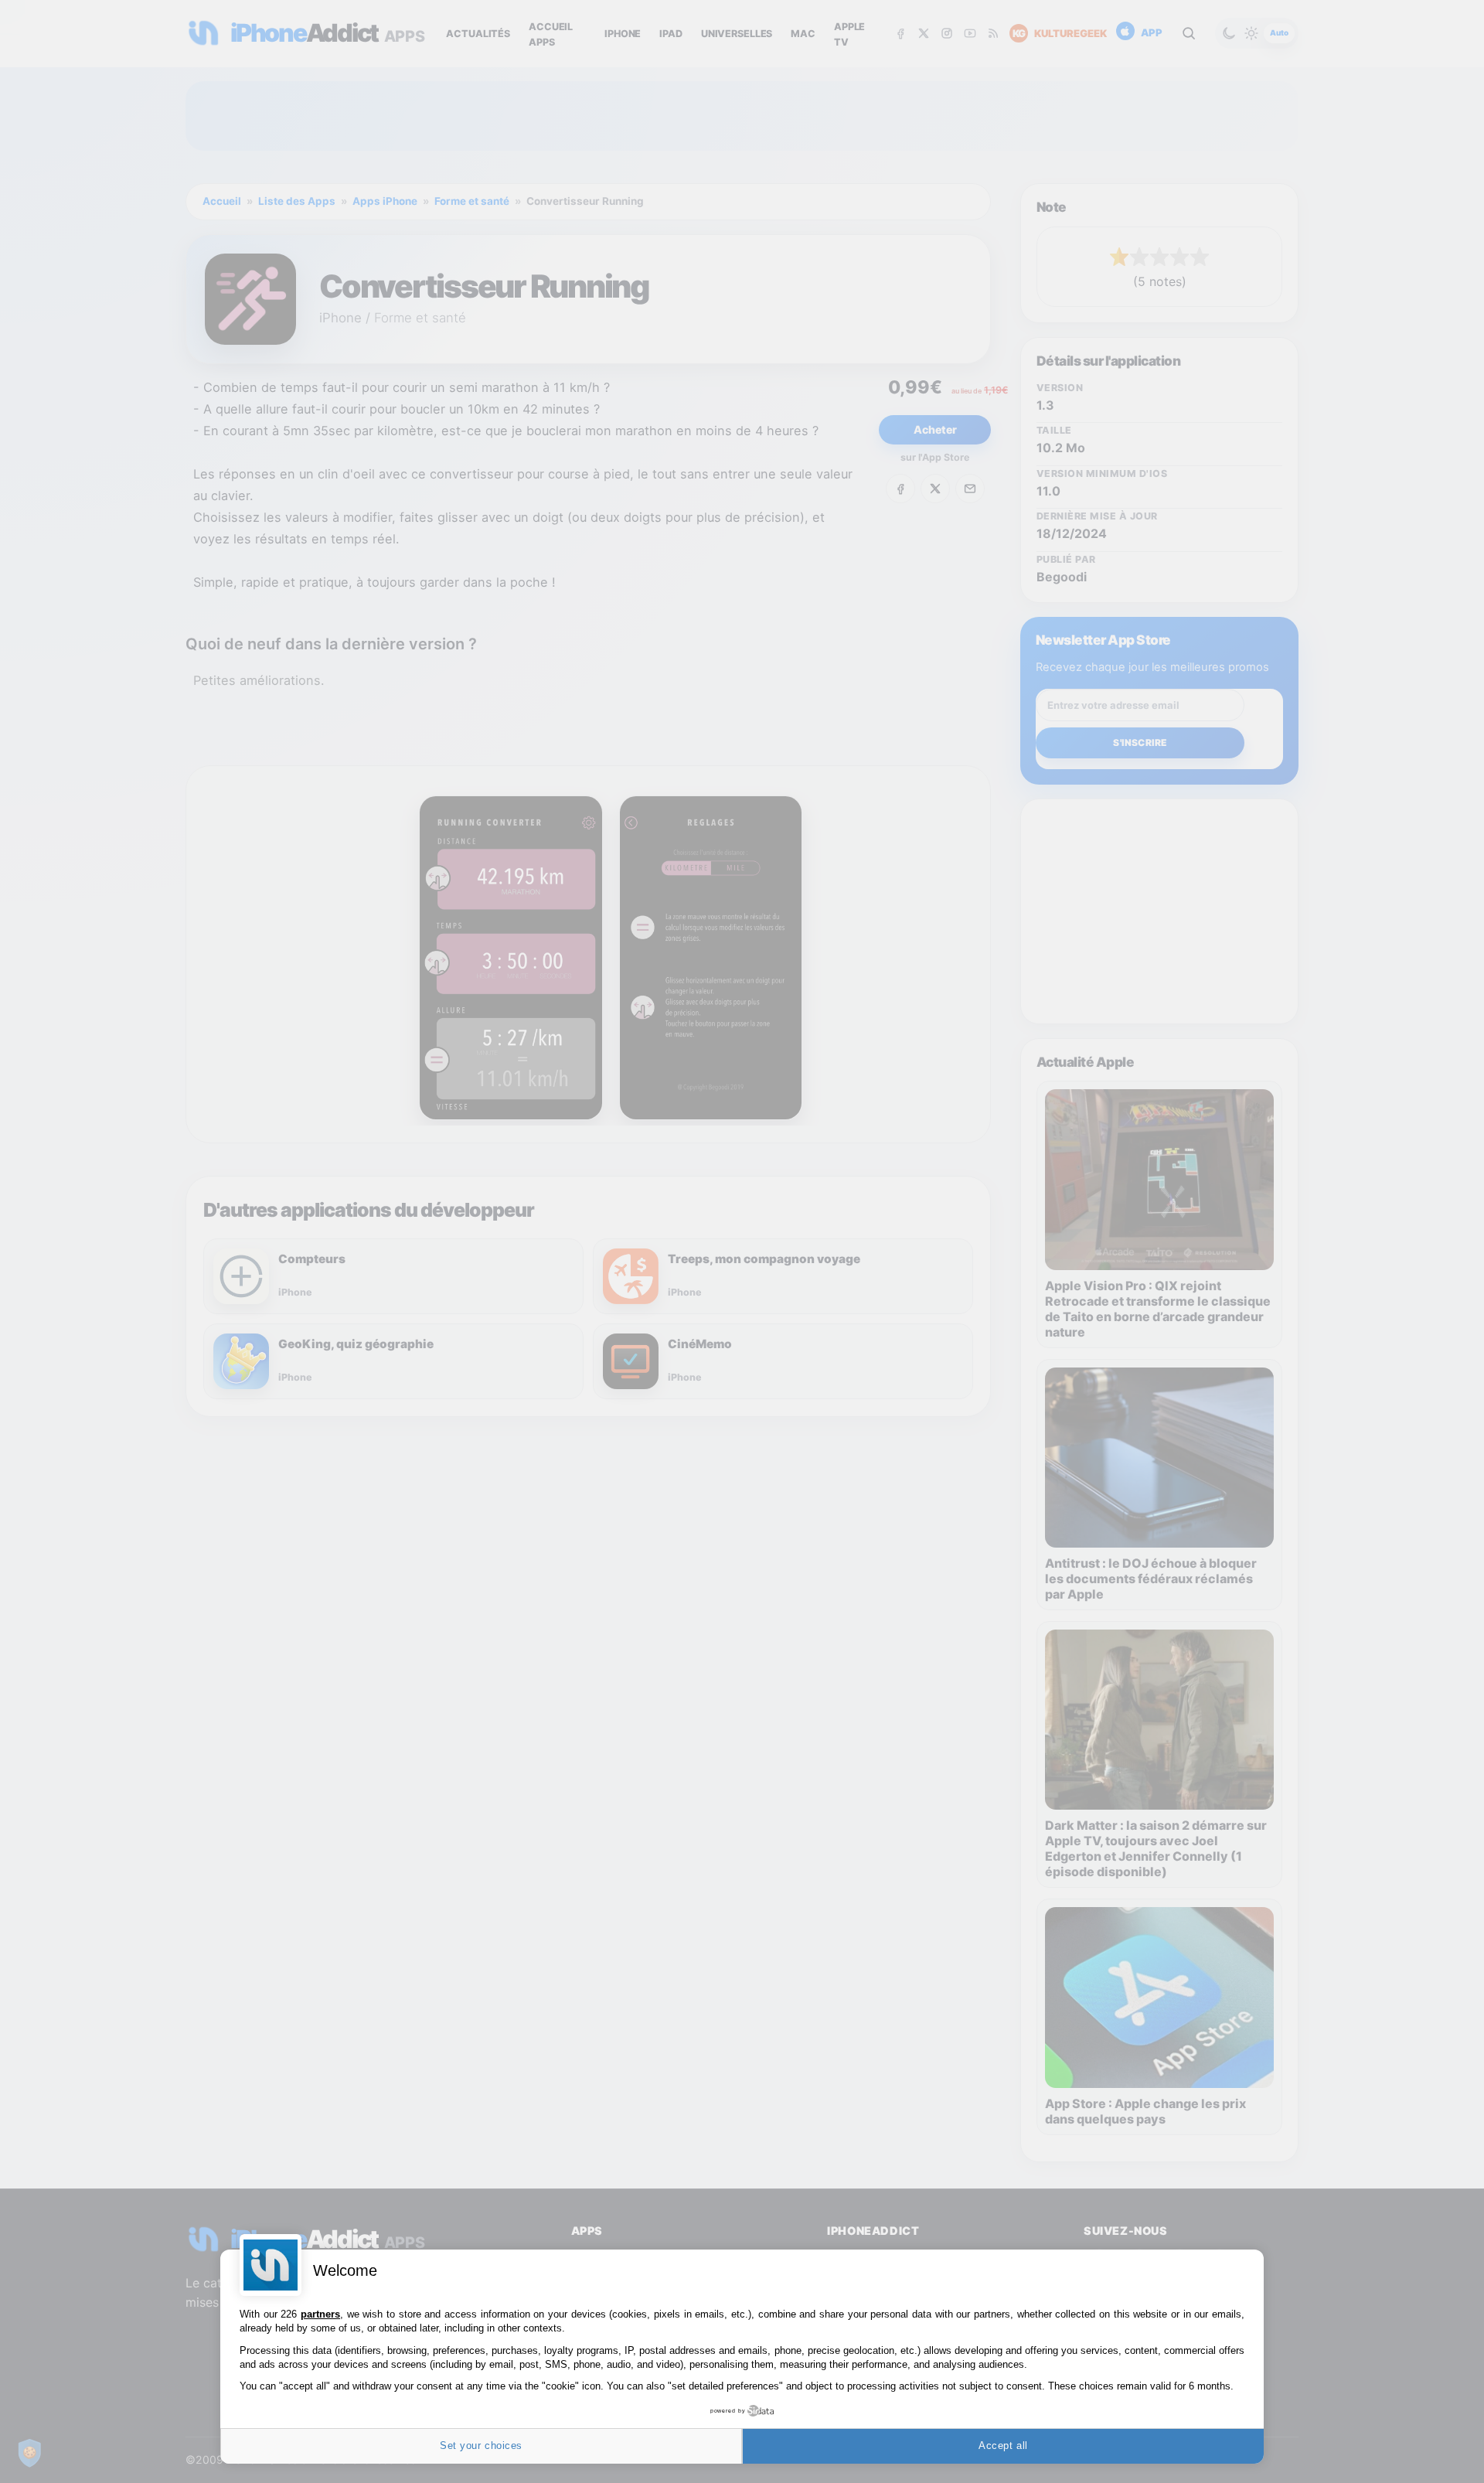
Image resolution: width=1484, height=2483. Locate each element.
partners (320, 2314)
